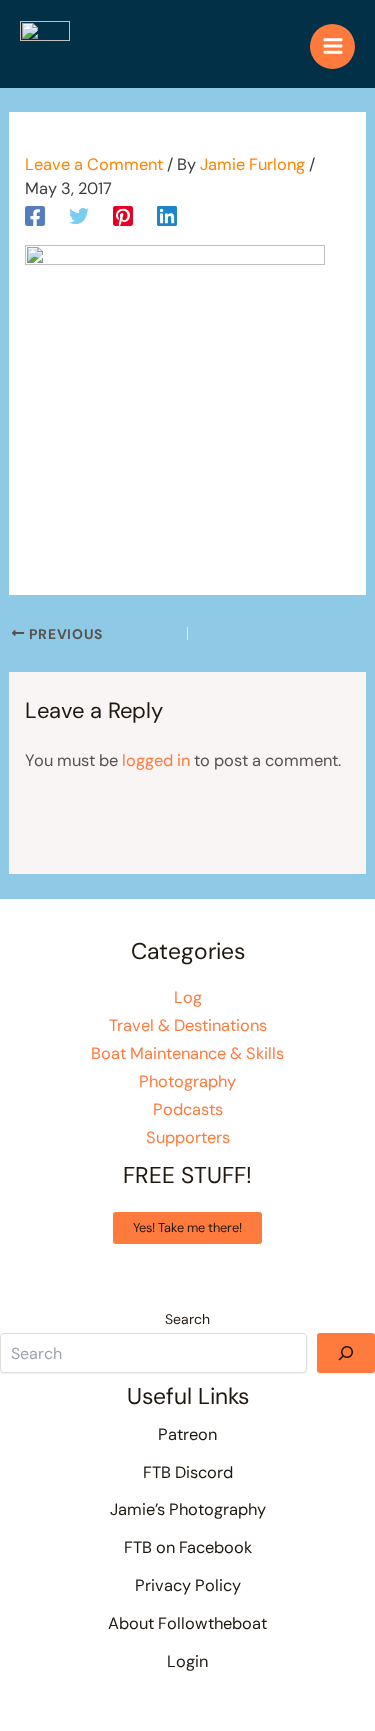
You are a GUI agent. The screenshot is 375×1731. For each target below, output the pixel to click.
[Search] (346, 1353)
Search (187, 1319)
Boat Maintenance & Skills (187, 1053)
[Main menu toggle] (332, 46)
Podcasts (188, 1109)
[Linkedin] (167, 215)
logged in (156, 760)
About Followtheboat (187, 1623)
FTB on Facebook (188, 1547)
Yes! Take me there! (187, 1227)
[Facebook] (35, 215)
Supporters (188, 1137)
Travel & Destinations (188, 1025)
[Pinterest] (123, 215)
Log (188, 997)
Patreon (187, 1434)
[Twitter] (79, 215)
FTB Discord (188, 1472)
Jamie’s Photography (188, 1509)
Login (187, 1661)
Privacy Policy (188, 1585)
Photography (187, 1081)
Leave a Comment (94, 164)
